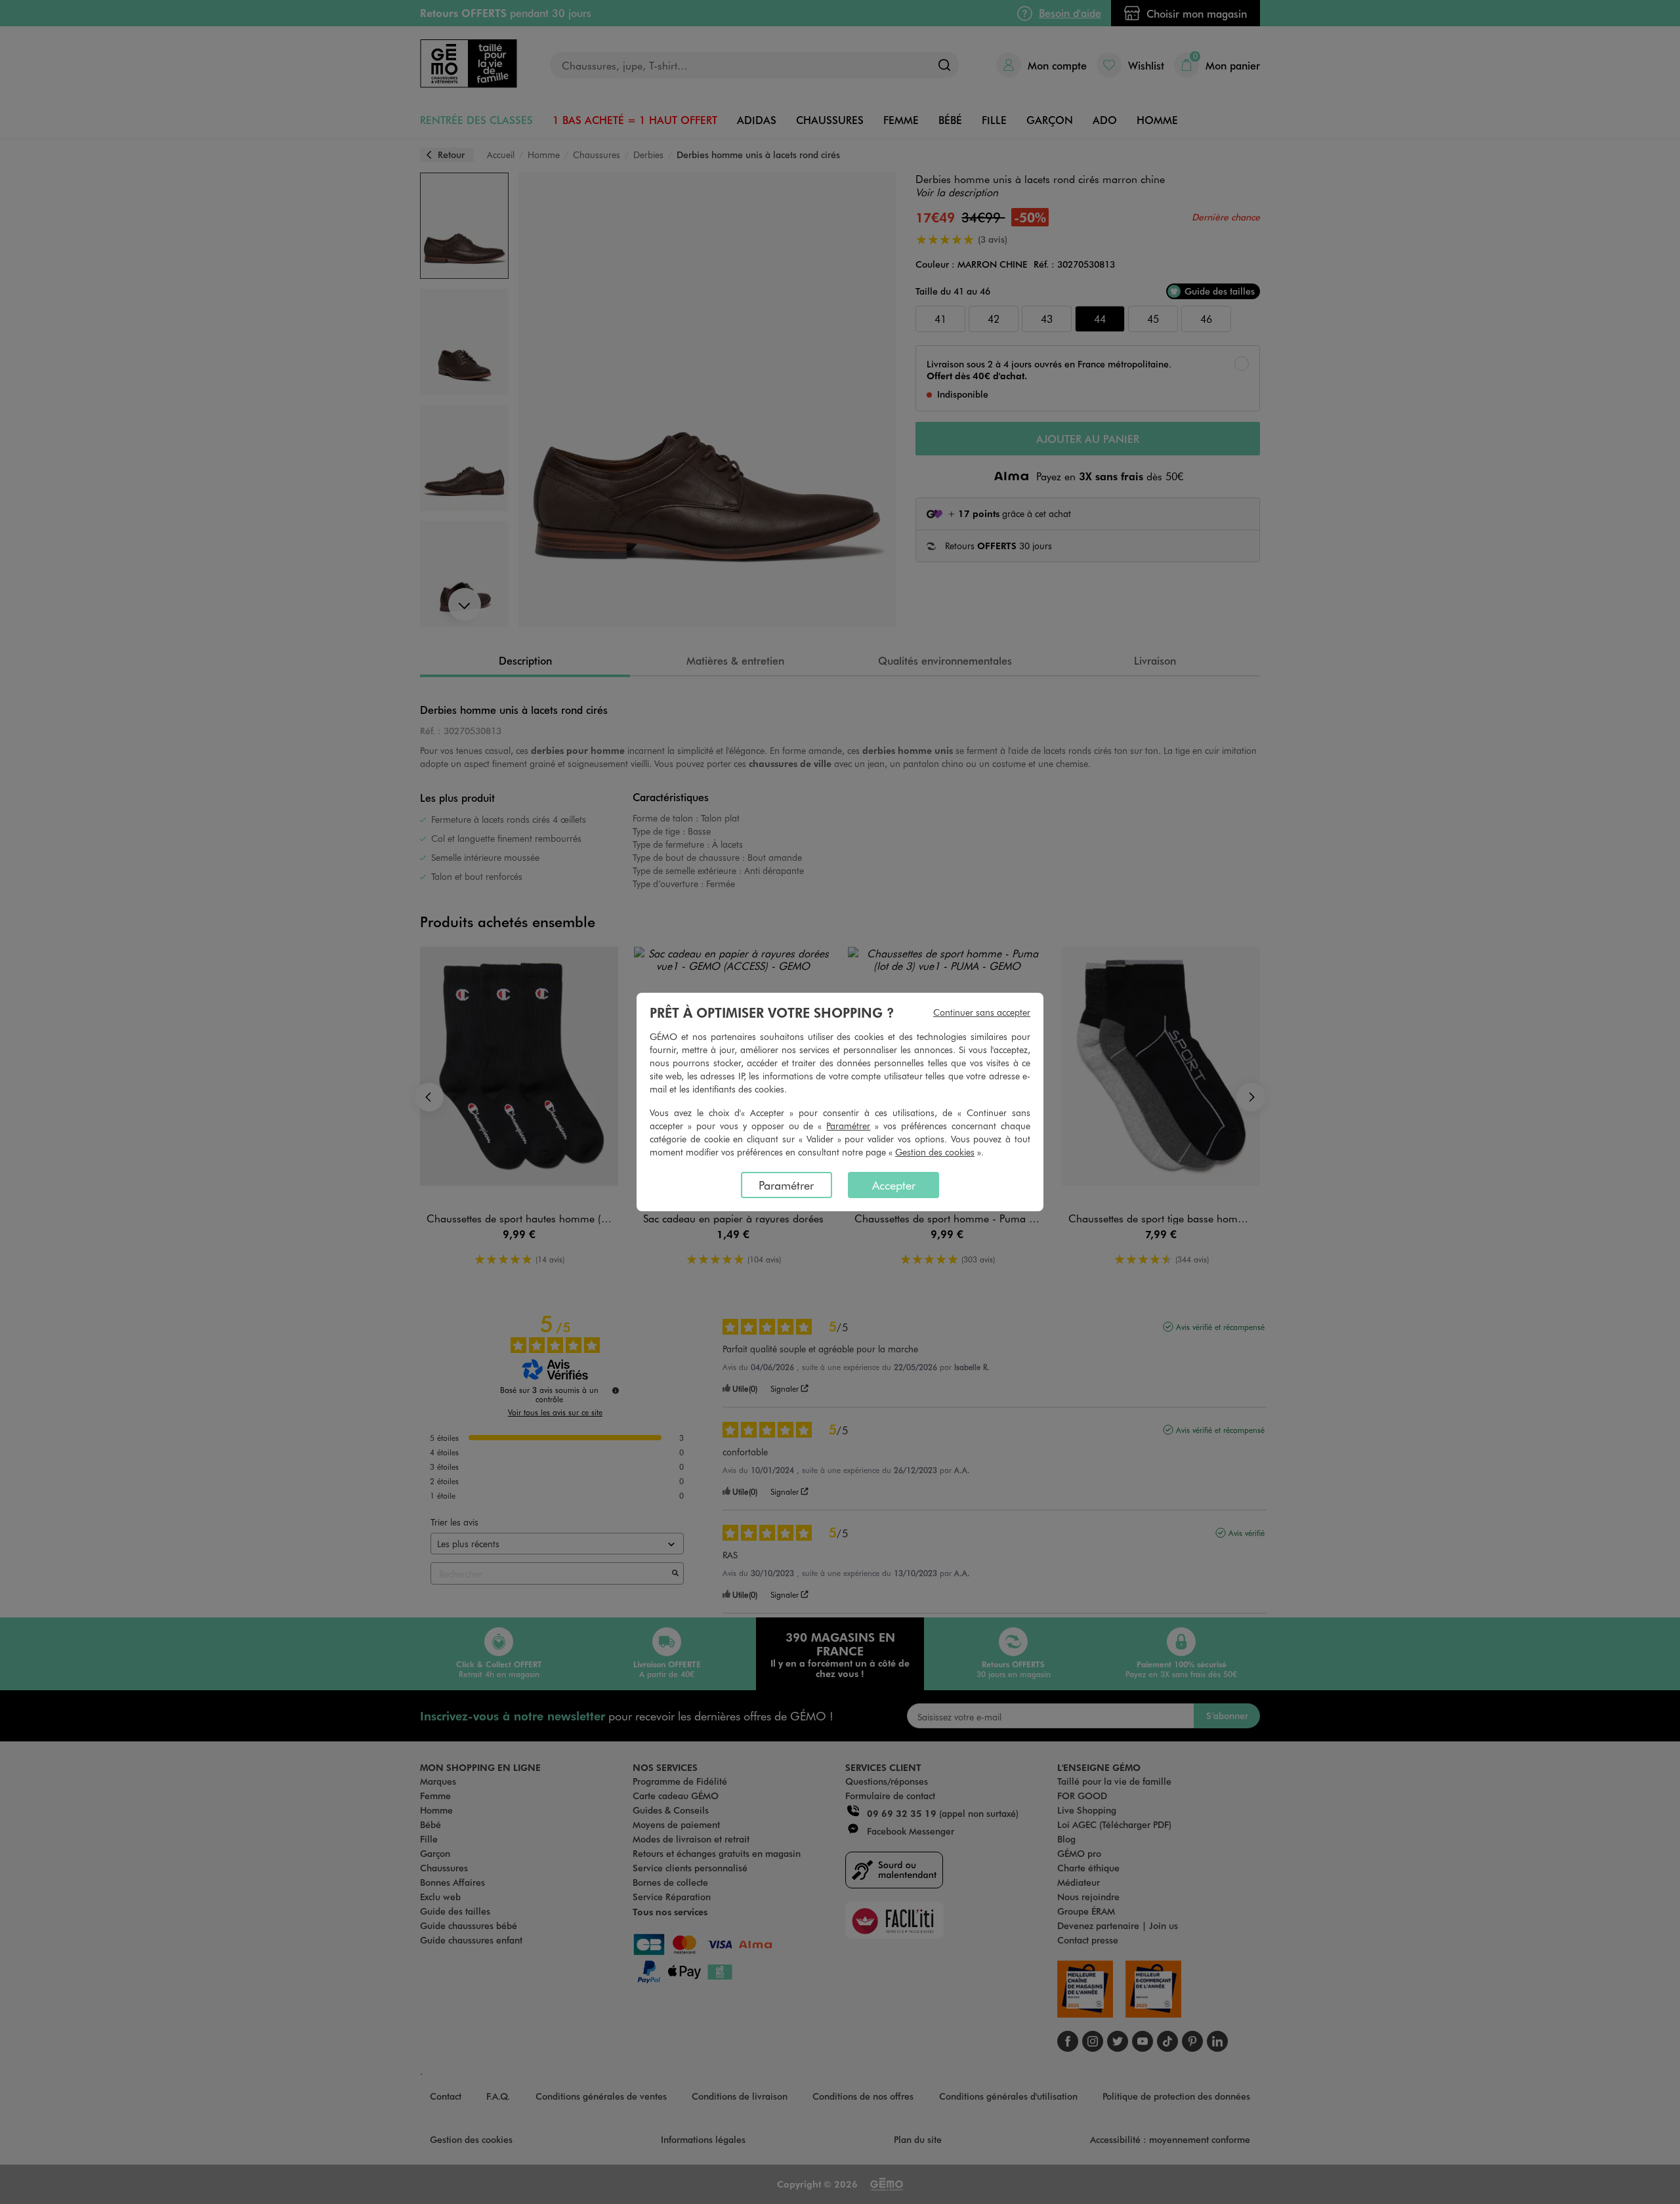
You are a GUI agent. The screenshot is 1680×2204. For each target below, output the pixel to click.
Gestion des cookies (935, 1152)
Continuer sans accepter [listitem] (982, 1012)
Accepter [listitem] (894, 1185)
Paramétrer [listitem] (786, 1185)
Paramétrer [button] (848, 1126)
